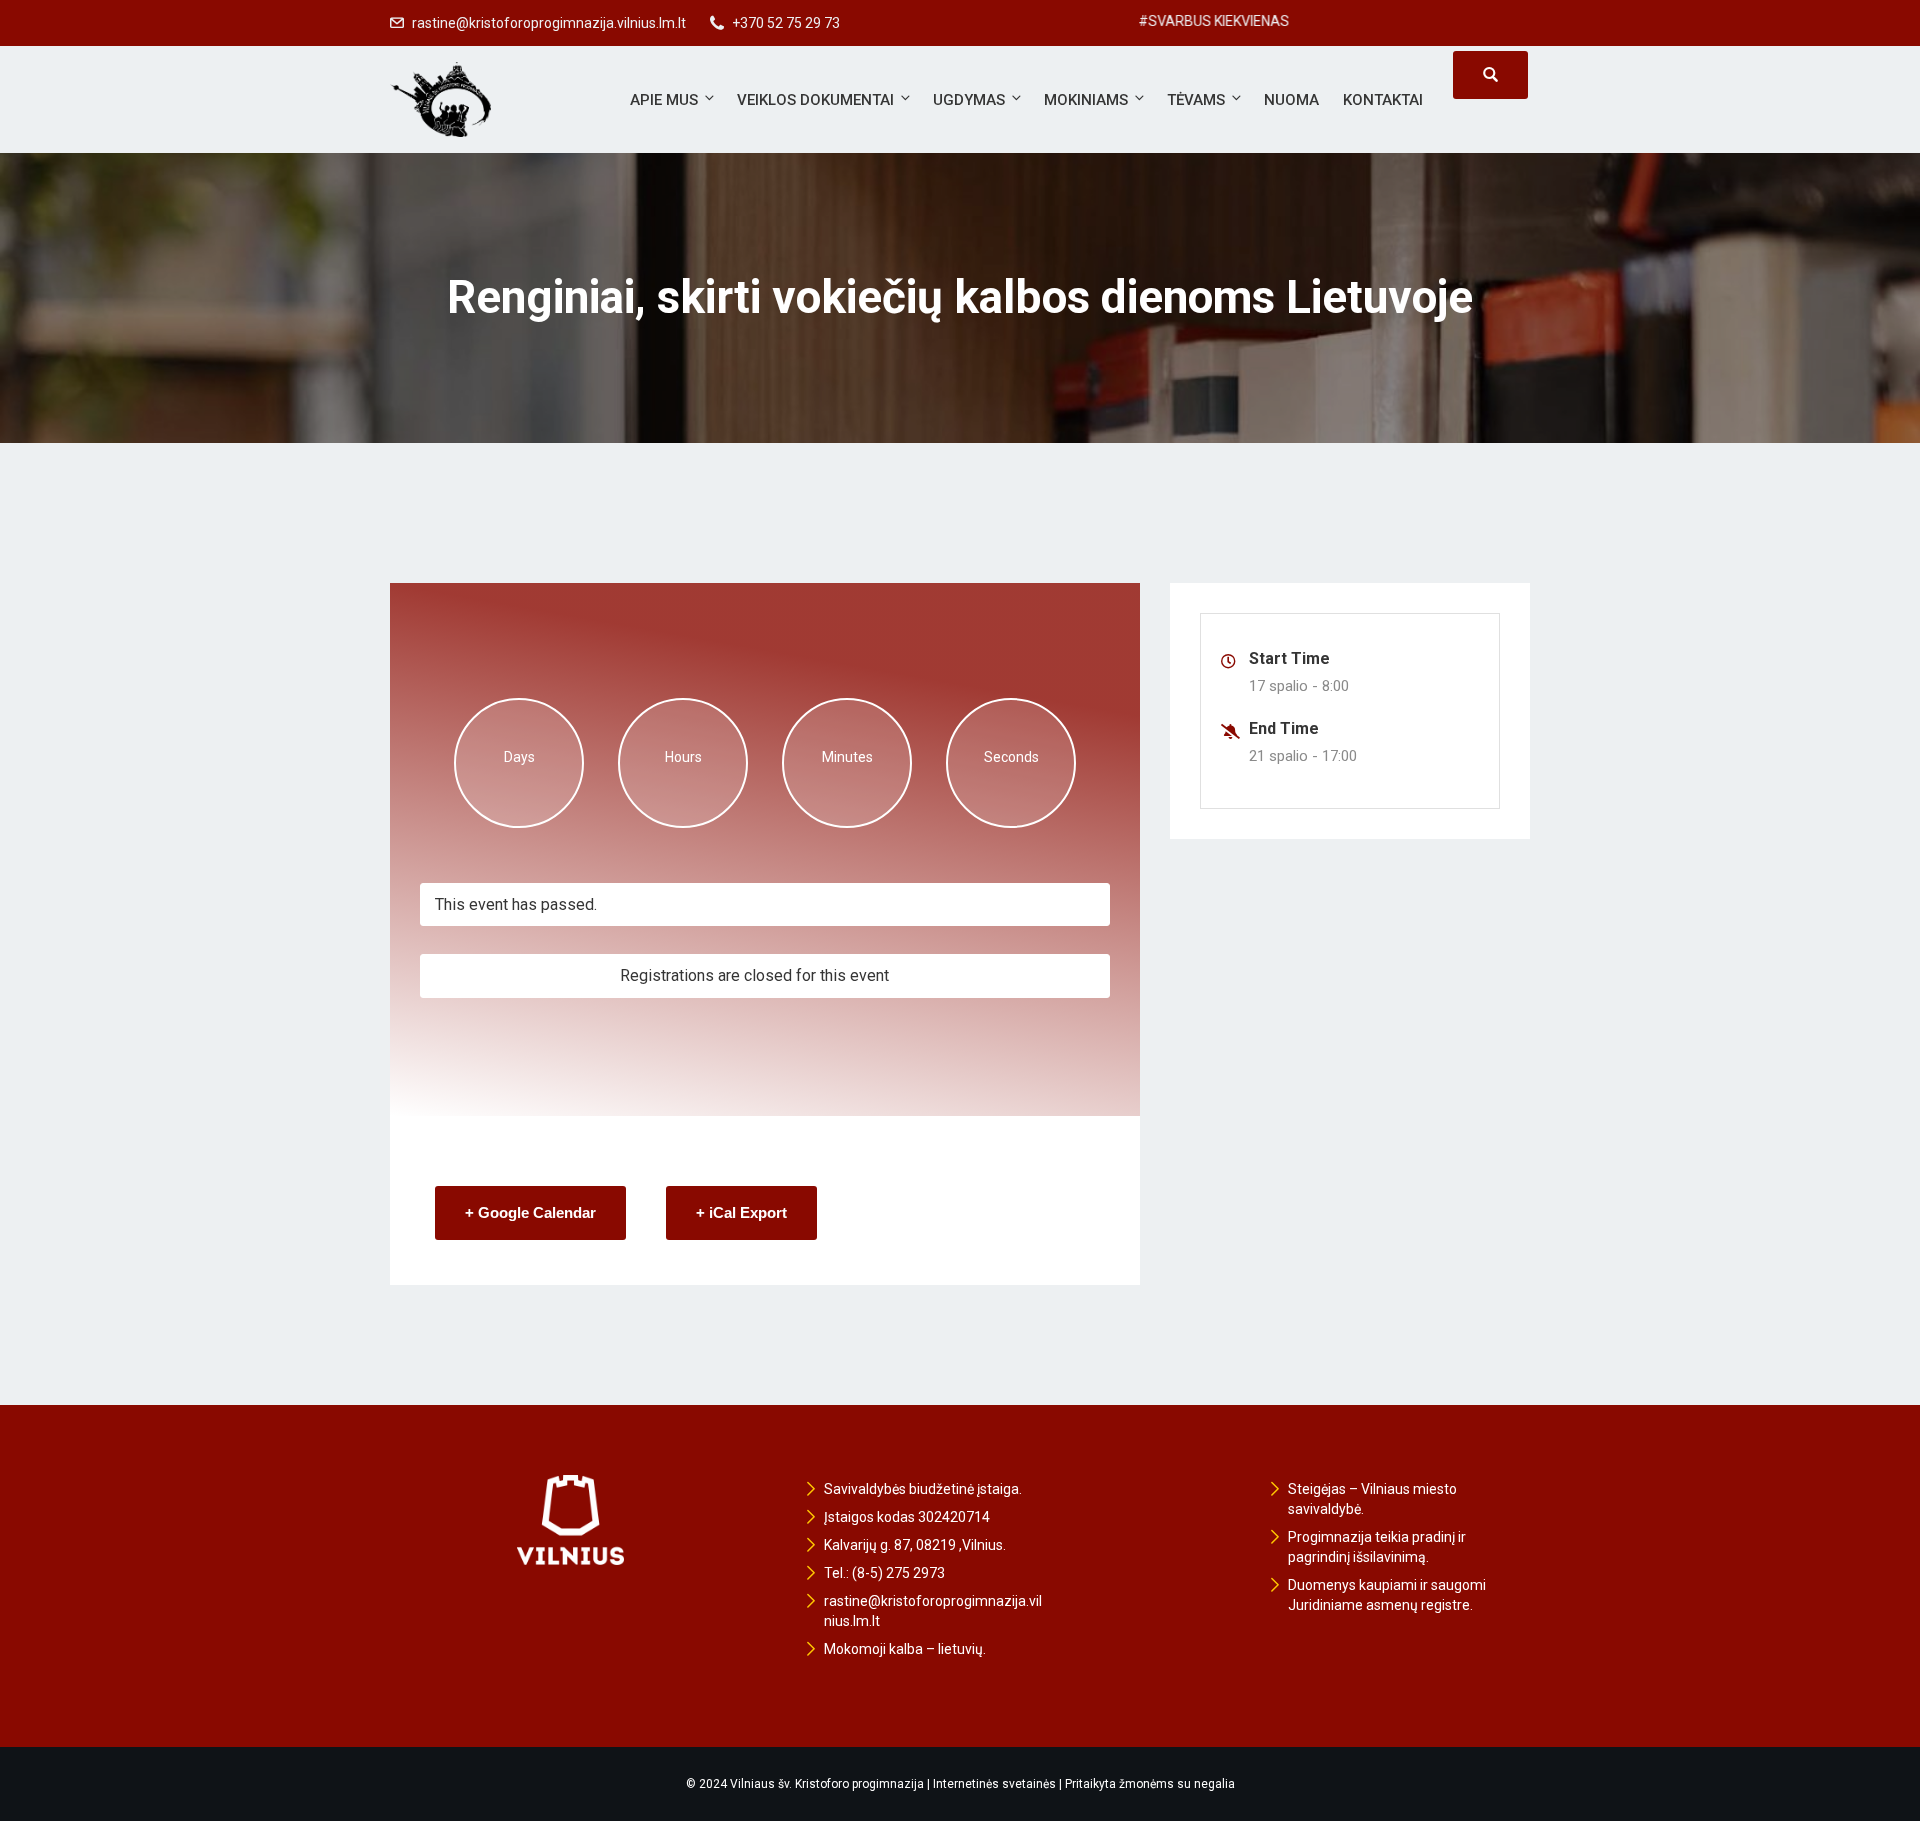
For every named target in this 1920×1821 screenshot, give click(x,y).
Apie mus (664, 100)
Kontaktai (1383, 100)
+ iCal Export (741, 1212)
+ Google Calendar (530, 1212)
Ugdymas (969, 100)
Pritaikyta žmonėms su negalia (1150, 1784)
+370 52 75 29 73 (786, 23)
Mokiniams (1086, 100)
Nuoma (1291, 100)
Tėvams (1196, 100)
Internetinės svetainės (994, 1784)
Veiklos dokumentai (815, 100)
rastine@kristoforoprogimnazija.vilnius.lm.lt (549, 23)
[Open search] (1490, 75)
